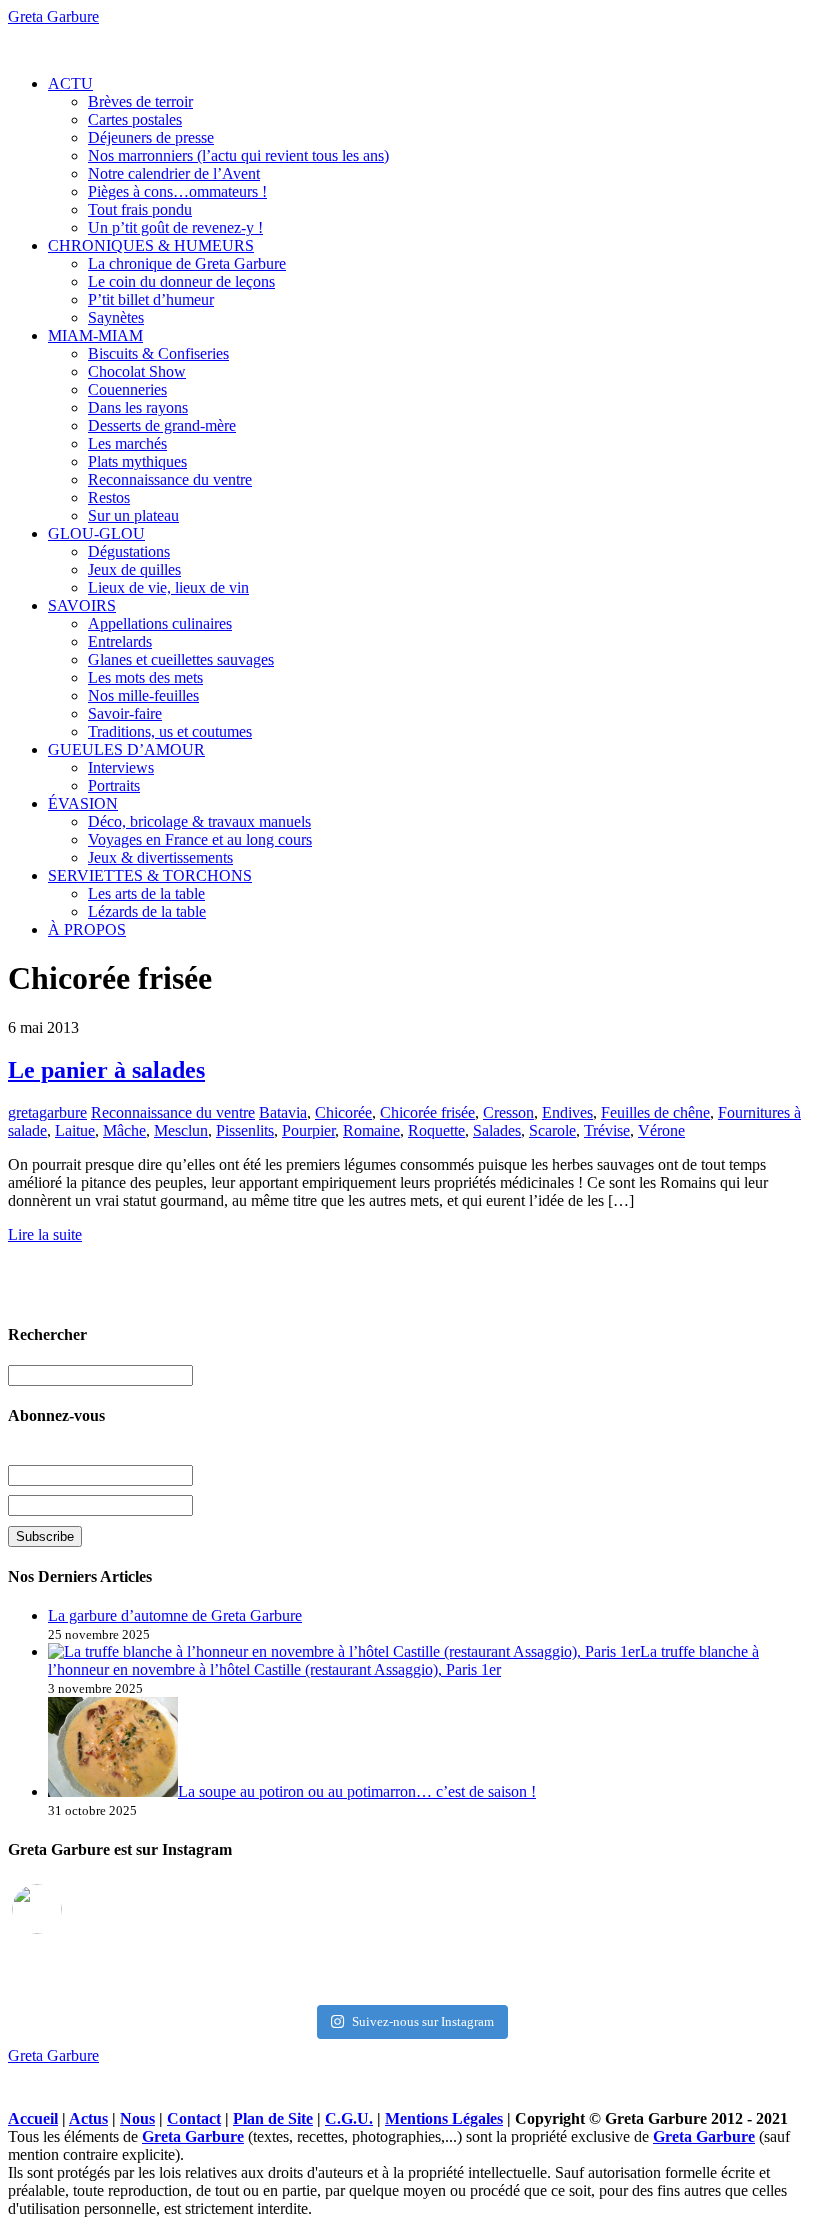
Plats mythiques (137, 461)
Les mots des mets (145, 677)
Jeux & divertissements (160, 857)
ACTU (70, 83)
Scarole (552, 1130)
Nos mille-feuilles (143, 695)
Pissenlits (245, 1130)
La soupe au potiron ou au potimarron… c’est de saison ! (357, 1791)
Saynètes (116, 317)
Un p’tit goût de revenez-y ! (175, 227)
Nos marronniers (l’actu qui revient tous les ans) (238, 155)
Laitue (75, 1130)
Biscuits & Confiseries (158, 353)
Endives (567, 1112)
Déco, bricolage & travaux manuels (199, 821)
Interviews (121, 767)
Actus (88, 2118)
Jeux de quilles (134, 569)
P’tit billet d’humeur (151, 299)
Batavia (283, 1112)
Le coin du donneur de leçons (181, 281)
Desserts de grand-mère (162, 425)
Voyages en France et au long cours (200, 839)
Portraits (114, 785)
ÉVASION (83, 803)
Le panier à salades (106, 1070)
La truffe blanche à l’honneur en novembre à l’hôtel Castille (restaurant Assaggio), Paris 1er (403, 1660)
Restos (109, 497)
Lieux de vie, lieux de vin (168, 587)
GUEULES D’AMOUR (126, 749)
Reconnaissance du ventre (170, 479)
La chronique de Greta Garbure (187, 263)
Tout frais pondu (140, 209)
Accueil (33, 2118)
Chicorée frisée (427, 1112)
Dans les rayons (138, 407)
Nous (137, 2118)
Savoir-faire (125, 713)
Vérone (661, 1130)
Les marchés (127, 443)
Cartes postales (135, 119)
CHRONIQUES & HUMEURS (151, 245)
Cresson (508, 1112)
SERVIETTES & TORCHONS (150, 875)
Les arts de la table (146, 893)
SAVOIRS (82, 605)
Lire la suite (45, 1234)
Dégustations (129, 551)
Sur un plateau (133, 515)
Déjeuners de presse (151, 137)
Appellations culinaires (160, 623)
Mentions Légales (444, 2118)
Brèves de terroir (140, 101)
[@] (67, 1909)
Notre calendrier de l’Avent (174, 173)
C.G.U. (349, 2118)
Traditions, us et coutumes (170, 731)
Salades (497, 1130)
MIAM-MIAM (95, 335)
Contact (194, 2118)
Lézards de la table (147, 911)
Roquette (436, 1130)
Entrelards (120, 641)
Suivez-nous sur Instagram (423, 2021)
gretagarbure (47, 1112)
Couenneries (127, 389)
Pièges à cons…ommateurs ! (177, 191)
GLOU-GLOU (96, 533)
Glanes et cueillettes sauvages (181, 659)
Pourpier (308, 1130)
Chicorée (343, 1112)
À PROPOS (87, 929)
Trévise (607, 1130)
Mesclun (181, 1130)
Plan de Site (273, 2118)
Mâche (124, 1130)
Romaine (371, 1130)
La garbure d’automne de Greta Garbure (175, 1615)
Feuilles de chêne (655, 1112)
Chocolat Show (137, 371)
